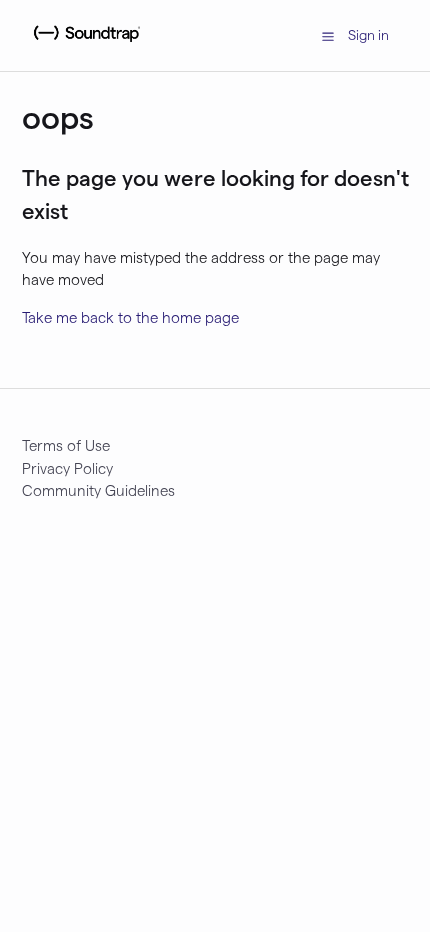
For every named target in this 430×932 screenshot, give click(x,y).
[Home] (84, 45)
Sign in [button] (368, 34)
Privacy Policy (67, 468)
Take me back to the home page (130, 317)
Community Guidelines (98, 490)
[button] (328, 35)
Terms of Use (66, 445)
